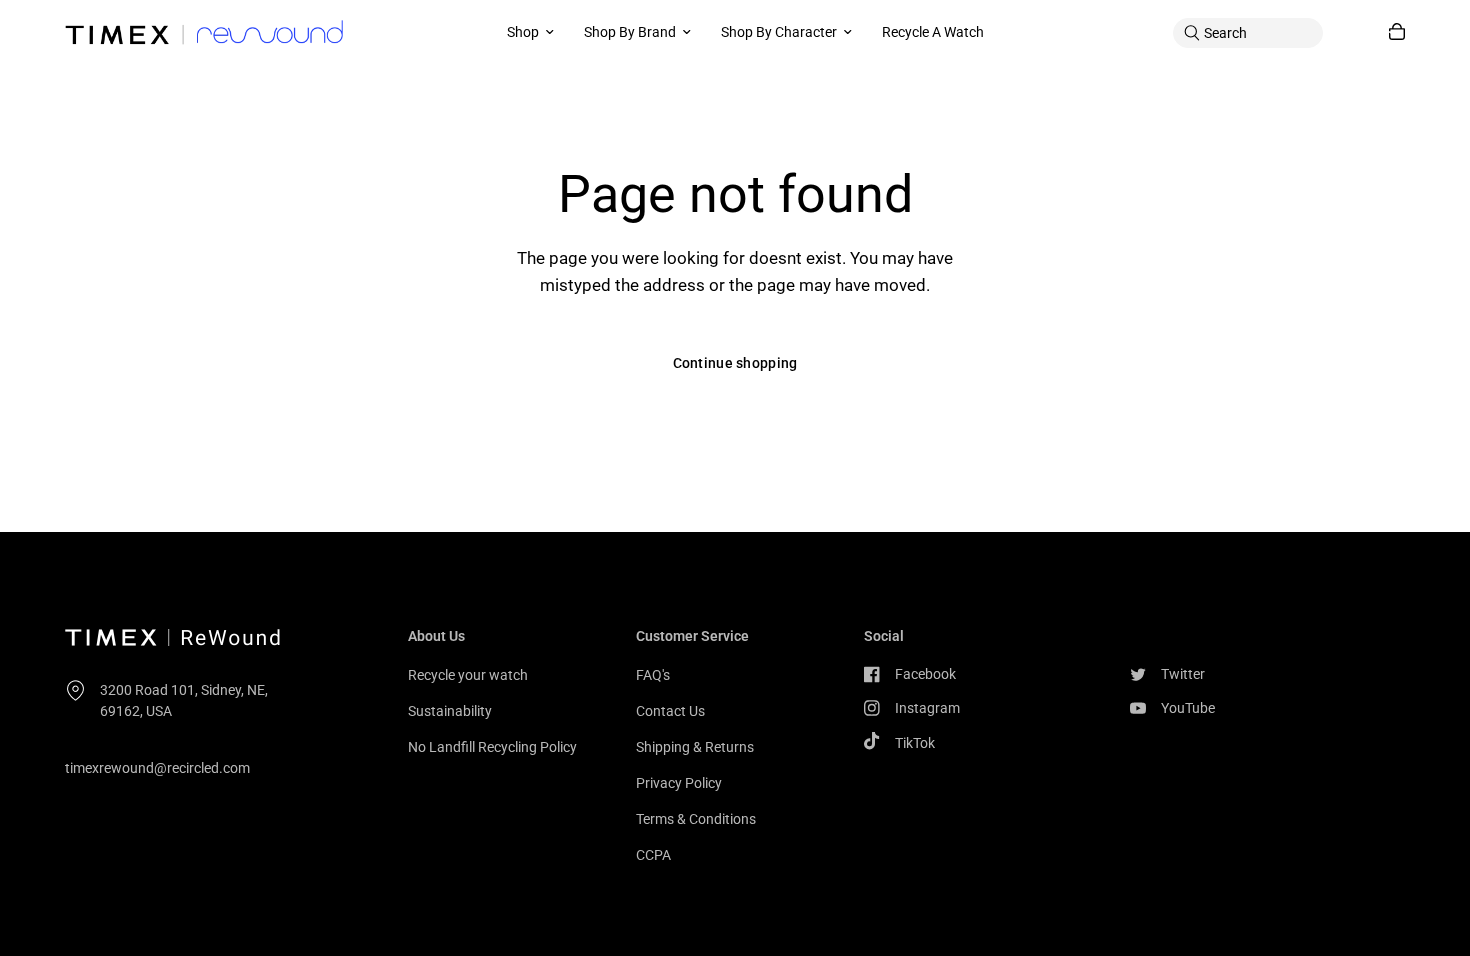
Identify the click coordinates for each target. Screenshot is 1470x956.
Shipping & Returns (695, 747)
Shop (523, 32)
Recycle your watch (468, 675)
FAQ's (653, 675)
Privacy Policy (679, 783)
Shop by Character (779, 32)
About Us (436, 636)
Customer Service (692, 636)
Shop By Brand (630, 32)
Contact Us (670, 711)
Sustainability (450, 711)
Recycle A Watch (933, 32)
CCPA (653, 855)
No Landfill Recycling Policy (492, 747)
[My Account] (1356, 32)
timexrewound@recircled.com (157, 768)
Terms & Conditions (696, 819)
